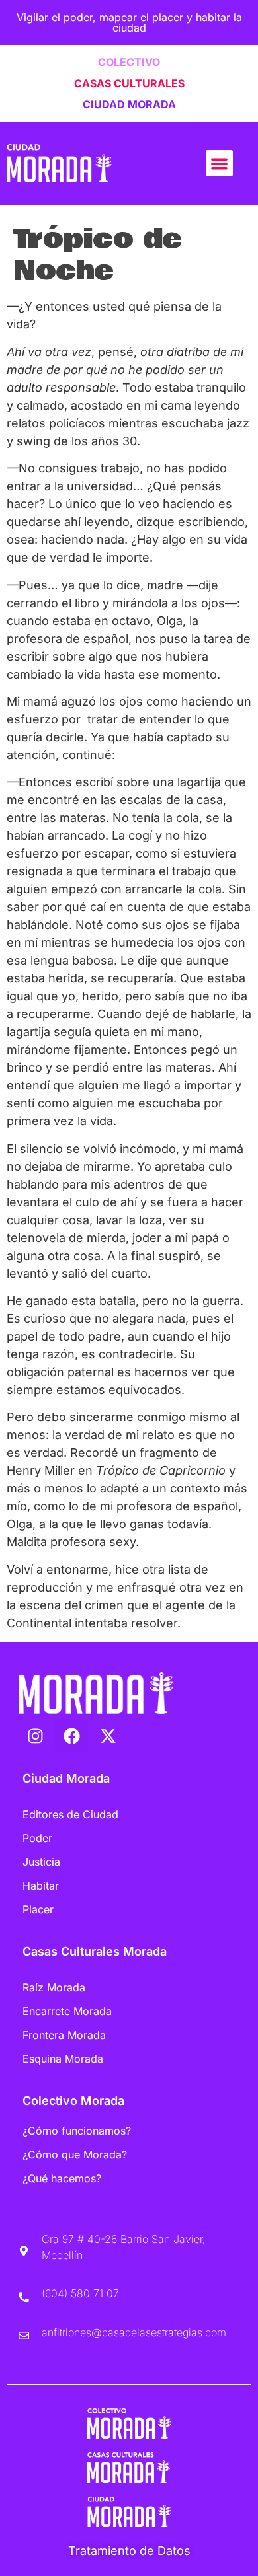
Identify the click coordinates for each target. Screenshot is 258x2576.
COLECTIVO (129, 62)
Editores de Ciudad (70, 1814)
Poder (37, 1838)
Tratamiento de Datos (129, 2551)
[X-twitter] (108, 1736)
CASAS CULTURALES (129, 83)
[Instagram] (35, 1736)
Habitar (41, 1886)
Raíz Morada (54, 1987)
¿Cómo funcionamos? (77, 2131)
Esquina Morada (63, 2059)
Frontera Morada (64, 2035)
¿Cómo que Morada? (75, 2154)
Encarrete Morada (67, 2011)
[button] (219, 164)
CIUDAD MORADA (129, 104)
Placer (38, 1909)
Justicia (41, 1862)
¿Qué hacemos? (62, 2178)
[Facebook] (71, 1736)
